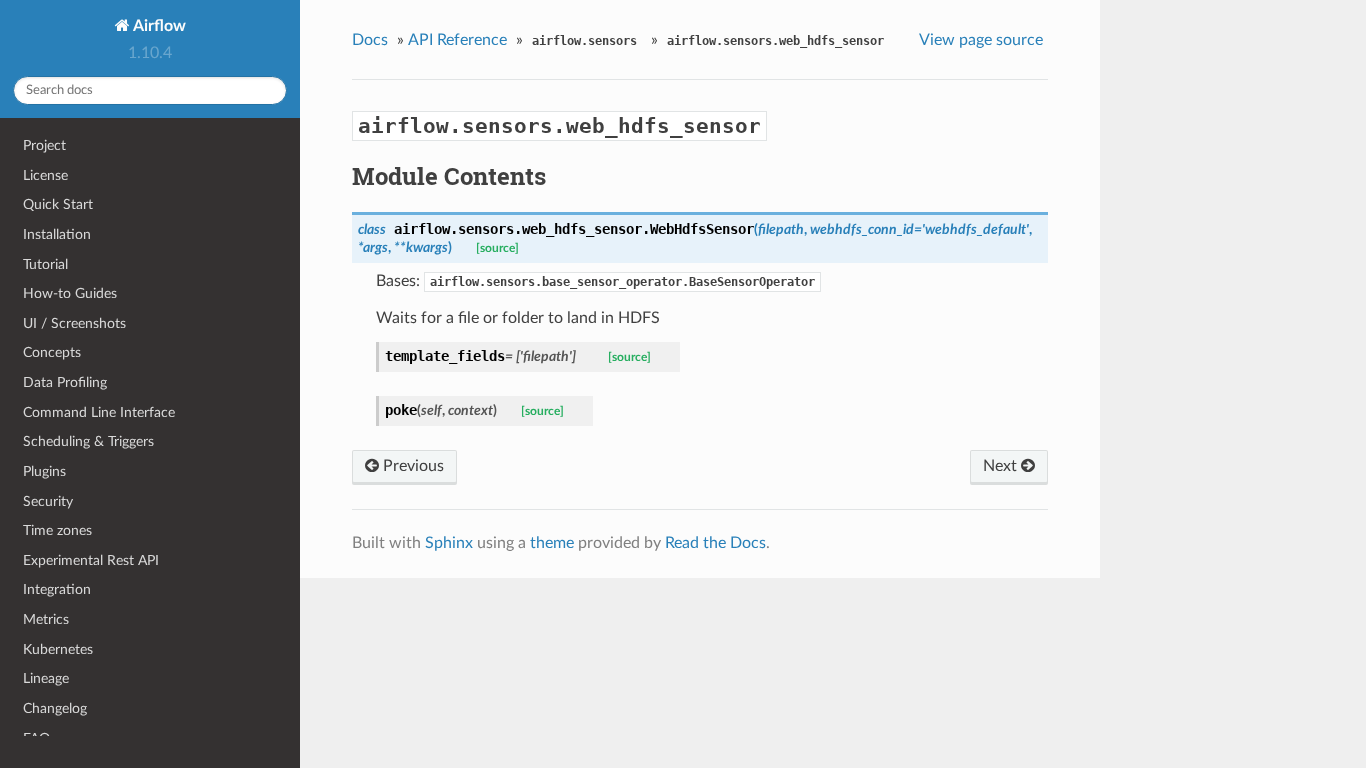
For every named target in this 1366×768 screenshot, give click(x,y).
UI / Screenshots (74, 323)
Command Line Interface (99, 412)
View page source (981, 40)
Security (48, 501)
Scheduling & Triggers (88, 441)
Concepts (52, 352)
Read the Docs (715, 543)
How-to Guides (70, 293)
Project (44, 145)
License (45, 175)
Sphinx (449, 543)
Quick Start (58, 204)
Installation (57, 234)
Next (1002, 466)
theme (552, 543)
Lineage (46, 678)
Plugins (44, 471)
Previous (411, 466)
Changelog (55, 708)
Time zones (57, 530)
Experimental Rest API (91, 560)
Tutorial (45, 264)
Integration (57, 589)
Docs (370, 40)
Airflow (158, 26)
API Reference (457, 40)
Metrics (46, 619)
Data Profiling (65, 382)
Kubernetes (58, 649)
